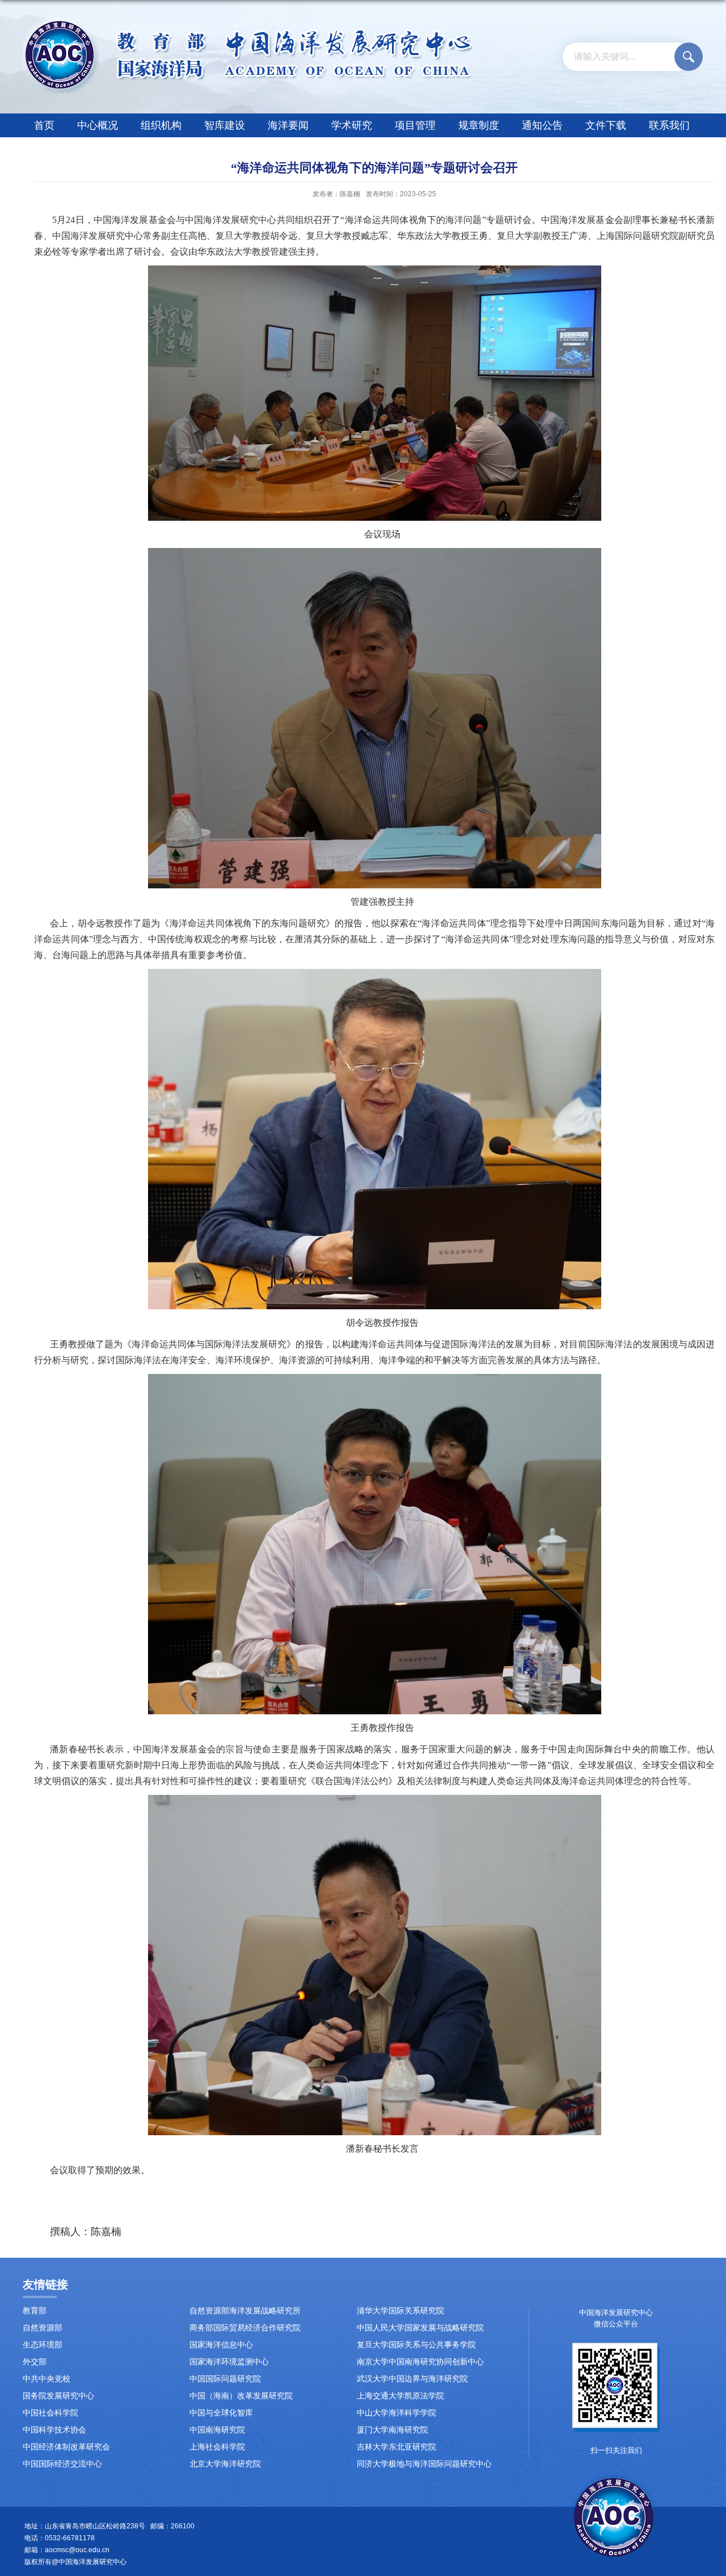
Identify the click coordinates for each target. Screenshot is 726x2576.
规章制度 (479, 125)
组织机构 (161, 125)
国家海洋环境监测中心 (229, 2362)
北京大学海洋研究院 (225, 2464)
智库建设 (225, 125)
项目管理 (415, 125)
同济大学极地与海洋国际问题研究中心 (424, 2464)
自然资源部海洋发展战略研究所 (245, 2311)
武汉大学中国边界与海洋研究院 (412, 2379)
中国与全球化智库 (221, 2413)
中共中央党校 (47, 2379)
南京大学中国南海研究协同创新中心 (420, 2362)
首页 (44, 125)
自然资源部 (43, 2328)
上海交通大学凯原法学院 (400, 2396)
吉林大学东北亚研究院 (396, 2447)
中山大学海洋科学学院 (396, 2413)
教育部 (35, 2311)
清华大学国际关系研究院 (400, 2311)
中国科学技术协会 (54, 2430)
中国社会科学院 (50, 2413)
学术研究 (352, 125)
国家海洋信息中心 (221, 2345)
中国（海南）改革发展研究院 (241, 2396)
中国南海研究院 (217, 2430)
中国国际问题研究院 (225, 2379)
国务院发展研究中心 (58, 2396)
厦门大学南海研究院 (392, 2430)
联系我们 (669, 125)
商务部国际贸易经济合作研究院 (245, 2328)
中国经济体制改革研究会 (66, 2447)
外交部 (35, 2362)
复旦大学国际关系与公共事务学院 (416, 2345)
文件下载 (606, 125)
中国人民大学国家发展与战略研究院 (420, 2328)
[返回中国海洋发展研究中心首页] (248, 21)
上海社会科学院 (217, 2447)
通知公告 (542, 125)
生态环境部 (43, 2345)
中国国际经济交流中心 (62, 2464)
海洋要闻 (288, 125)
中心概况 (98, 125)
